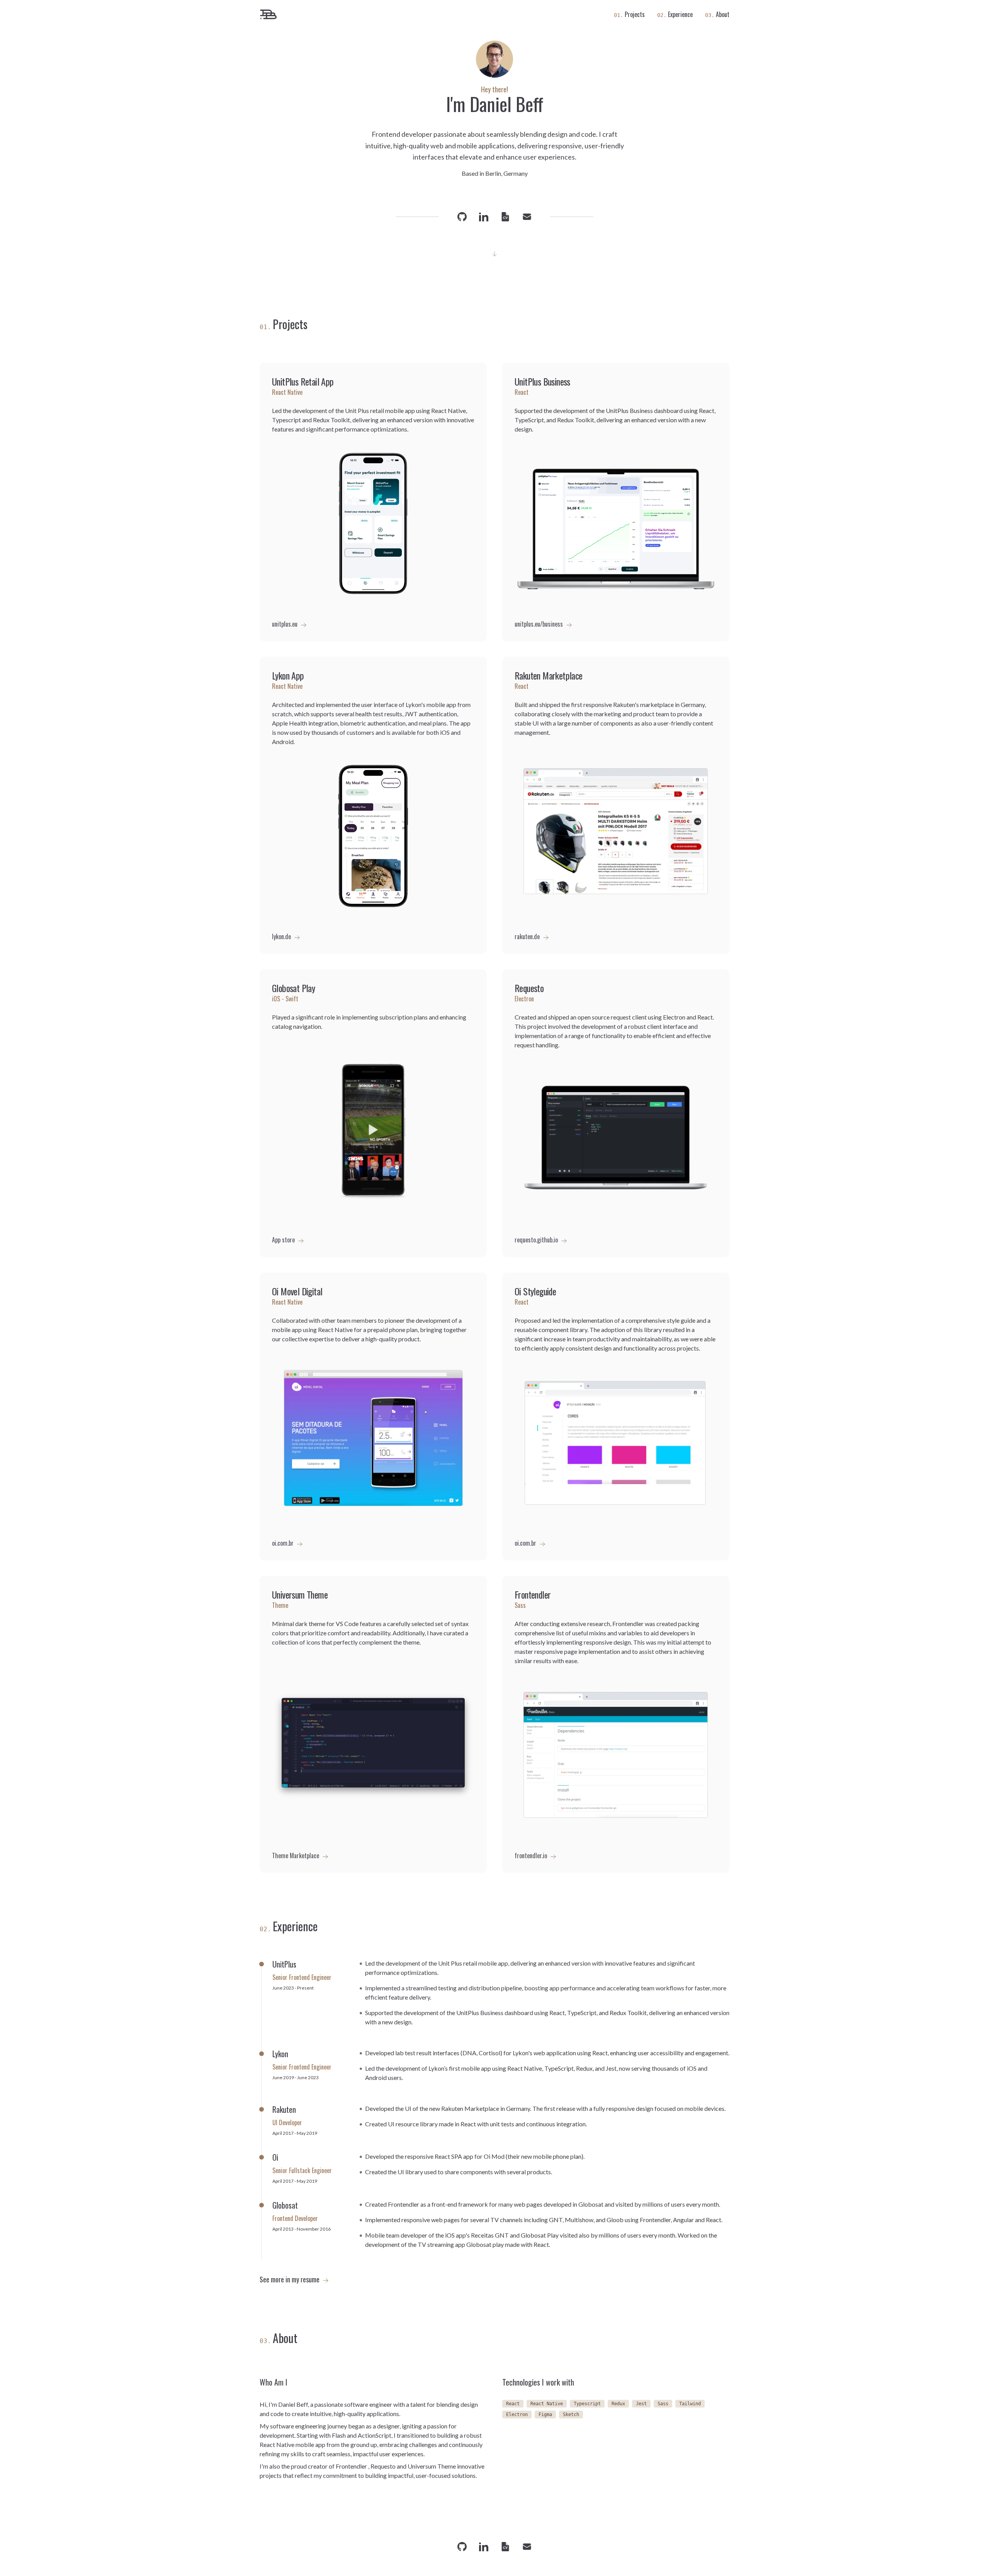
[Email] (527, 217)
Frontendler (351, 2466)
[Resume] (505, 217)
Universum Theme (432, 2466)
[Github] (462, 217)
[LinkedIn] (484, 217)
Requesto (383, 2466)
